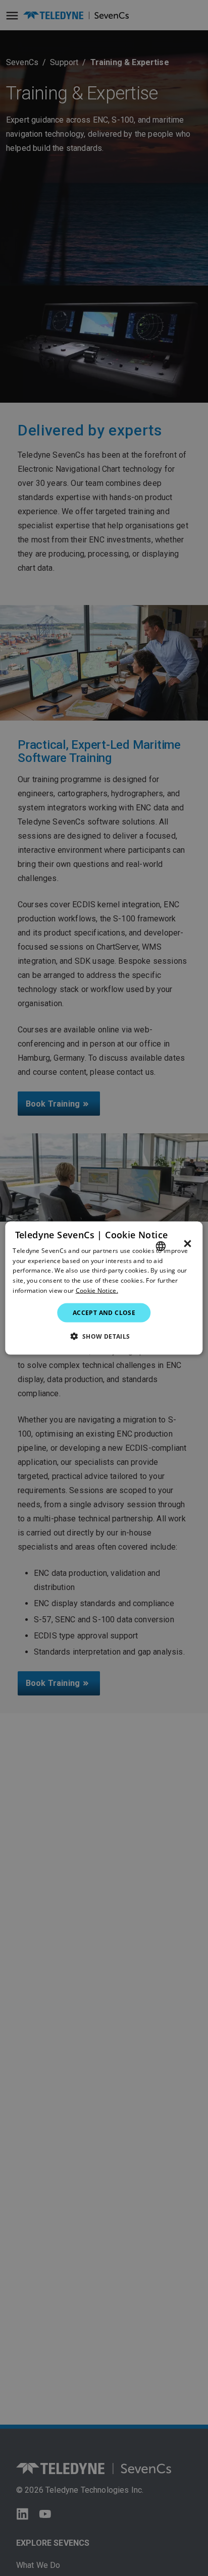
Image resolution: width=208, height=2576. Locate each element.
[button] (104, 1336)
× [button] (188, 1243)
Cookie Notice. (97, 1291)
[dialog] (104, 1288)
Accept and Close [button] (104, 1312)
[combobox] (161, 1246)
